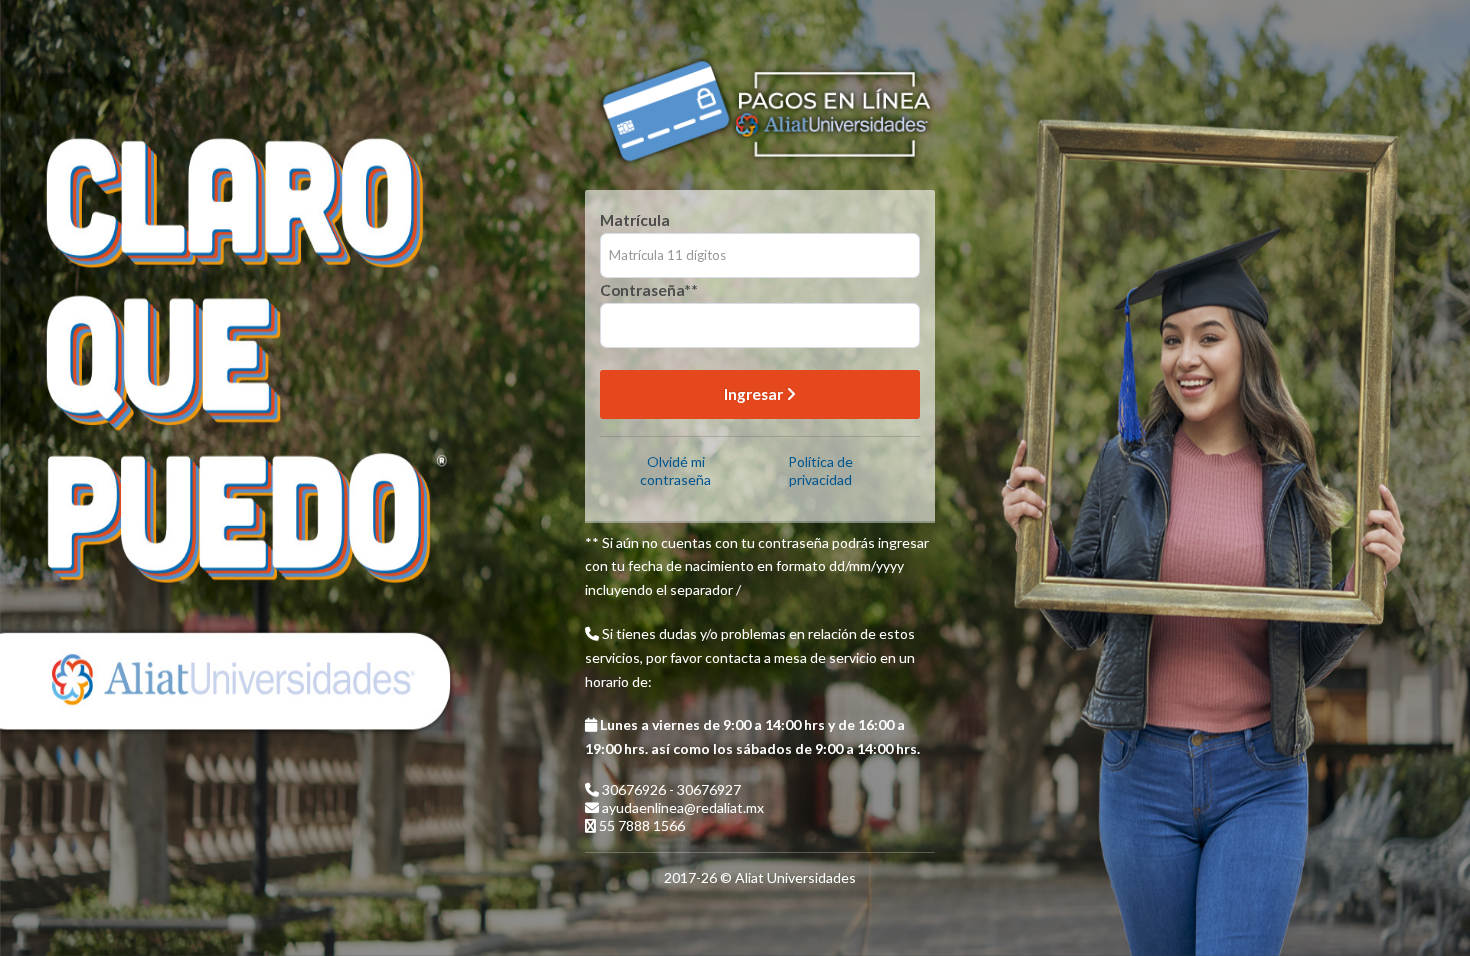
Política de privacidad (820, 470)
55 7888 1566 (642, 825)
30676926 (635, 789)
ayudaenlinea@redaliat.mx (683, 807)
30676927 (709, 789)
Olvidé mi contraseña (675, 470)
